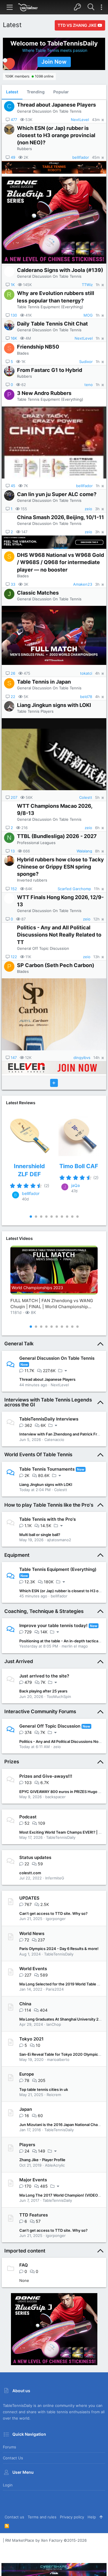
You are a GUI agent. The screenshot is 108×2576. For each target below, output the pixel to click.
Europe (27, 2074)
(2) (47, 1186)
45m (96, 157)
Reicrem (54, 2095)
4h (97, 673)
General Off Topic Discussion (43, 948)
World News (32, 1933)
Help (92, 2517)
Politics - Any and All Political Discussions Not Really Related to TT (59, 935)
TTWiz (87, 285)
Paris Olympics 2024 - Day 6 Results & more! (59, 1949)
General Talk (19, 1344)
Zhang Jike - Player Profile (42, 2160)
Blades (23, 353)
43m (96, 120)
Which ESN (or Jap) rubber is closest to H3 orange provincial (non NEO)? (56, 135)
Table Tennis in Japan (44, 682)
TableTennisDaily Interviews (49, 1419)
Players (27, 2145)
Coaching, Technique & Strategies (44, 1611)
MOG (88, 315)
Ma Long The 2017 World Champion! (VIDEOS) (60, 2195)
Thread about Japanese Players (56, 105)
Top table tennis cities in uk (44, 2089)
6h (97, 828)
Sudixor (86, 362)
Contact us (13, 2458)
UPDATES (29, 1898)
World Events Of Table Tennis (38, 1455)
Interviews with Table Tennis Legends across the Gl (48, 1402)
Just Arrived (19, 1661)
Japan (26, 2109)
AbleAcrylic (55, 2165)
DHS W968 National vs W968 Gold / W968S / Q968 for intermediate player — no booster (60, 562)
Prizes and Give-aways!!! (46, 1776)
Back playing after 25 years (43, 1691)
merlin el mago (75, 1646)
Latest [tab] (12, 92)
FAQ (24, 2265)
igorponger (56, 1919)
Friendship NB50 (38, 347)
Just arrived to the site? (44, 1676)
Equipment (17, 1555)
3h (97, 509)
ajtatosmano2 (59, 1540)
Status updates (35, 1857)
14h (96, 1058)
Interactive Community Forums (40, 1711)
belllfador (81, 157)
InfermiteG (55, 1878)
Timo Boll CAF (79, 1166)
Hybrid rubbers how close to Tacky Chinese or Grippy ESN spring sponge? (60, 867)
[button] (10, 7)
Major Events (33, 2180)
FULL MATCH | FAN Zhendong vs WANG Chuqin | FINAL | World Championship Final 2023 (52, 1304)
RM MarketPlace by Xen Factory (46, 2540)
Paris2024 (55, 1989)
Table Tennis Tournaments (47, 1469)
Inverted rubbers (32, 880)
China (25, 2004)
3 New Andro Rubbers (44, 393)
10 (77, 1217)
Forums (10, 2447)
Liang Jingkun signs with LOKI (54, 705)
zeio (88, 509)
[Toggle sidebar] (101, 7)
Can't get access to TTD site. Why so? (53, 1913)
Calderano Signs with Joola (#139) (60, 270)
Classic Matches (38, 593)
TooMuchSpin (59, 1696)
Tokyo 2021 (31, 2039)
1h (98, 285)
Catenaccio (54, 1440)
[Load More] (54, 1083)
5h (97, 798)
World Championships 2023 (37, 1288)
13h (96, 957)
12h (96, 919)
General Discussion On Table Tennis (49, 111)
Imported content (25, 2251)
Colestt (86, 798)
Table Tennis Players (35, 711)
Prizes (12, 1762)
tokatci (86, 673)
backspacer (55, 1797)
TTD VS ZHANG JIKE (78, 25)
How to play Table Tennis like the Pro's (49, 1505)
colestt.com (30, 1873)
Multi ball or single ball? (40, 1535)
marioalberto (58, 2059)
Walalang (84, 851)
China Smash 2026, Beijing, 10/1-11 (60, 517)
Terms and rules (42, 2517)
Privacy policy (72, 2517)
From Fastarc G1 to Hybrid (50, 370)
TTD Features (34, 2215)
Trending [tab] (36, 92)
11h (97, 889)
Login (8, 2485)
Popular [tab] (61, 92)
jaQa (75, 1185)
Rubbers (24, 149)
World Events (33, 1969)
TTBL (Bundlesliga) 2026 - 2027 (57, 836)
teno (89, 385)
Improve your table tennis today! (53, 1625)
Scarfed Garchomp (74, 889)
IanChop (54, 2024)
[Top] (101, 2517)
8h (97, 851)
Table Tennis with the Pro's (48, 1519)
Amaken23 (83, 584)
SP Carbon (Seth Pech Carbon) (56, 965)
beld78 (86, 697)
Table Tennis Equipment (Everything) (50, 307)
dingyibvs (82, 1058)
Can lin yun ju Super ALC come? (57, 494)
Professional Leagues (36, 843)
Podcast (28, 1817)
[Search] (91, 7)
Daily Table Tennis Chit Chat (52, 324)
